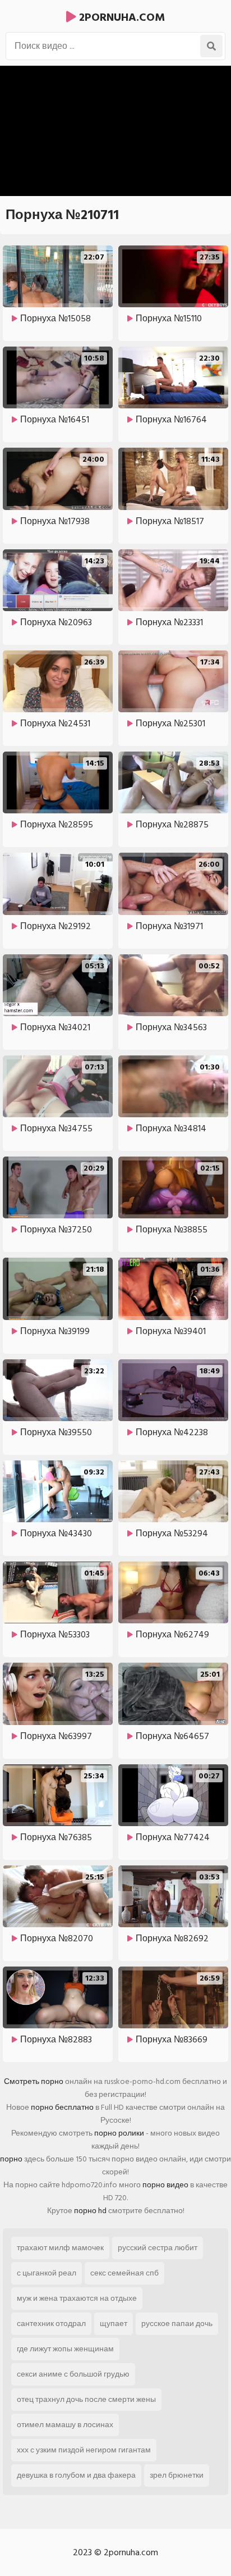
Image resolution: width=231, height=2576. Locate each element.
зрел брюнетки (177, 2475)
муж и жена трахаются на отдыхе (77, 2298)
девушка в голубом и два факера (76, 2475)
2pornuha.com (121, 17)
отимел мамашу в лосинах (65, 2425)
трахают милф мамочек (60, 2248)
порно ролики (119, 2133)
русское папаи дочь (177, 2324)
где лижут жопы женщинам (65, 2349)
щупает (114, 2324)
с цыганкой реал (47, 2273)
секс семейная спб (124, 2273)
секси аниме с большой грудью (73, 2374)
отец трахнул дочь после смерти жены (86, 2399)
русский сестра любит (158, 2248)
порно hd (90, 2211)
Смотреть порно (34, 2081)
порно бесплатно (62, 2107)
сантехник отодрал (51, 2324)
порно (11, 2159)
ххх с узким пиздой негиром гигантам (84, 2450)
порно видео (165, 2185)
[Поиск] (211, 46)
